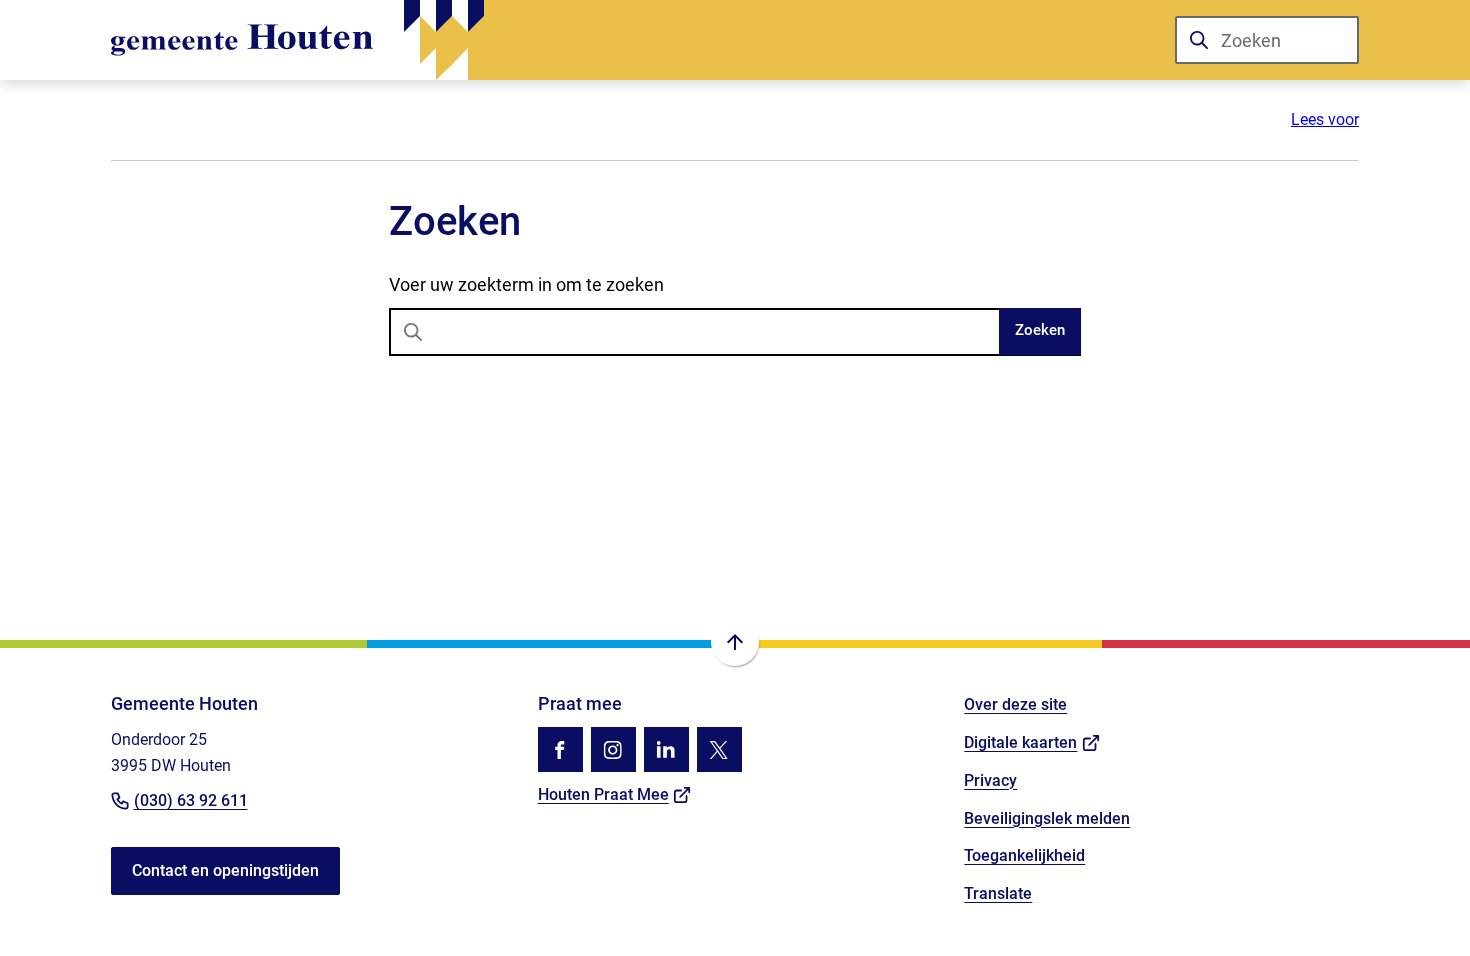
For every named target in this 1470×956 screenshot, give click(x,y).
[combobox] (1267, 40)
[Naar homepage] (297, 40)
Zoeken (1040, 330)
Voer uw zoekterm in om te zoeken (526, 284)
